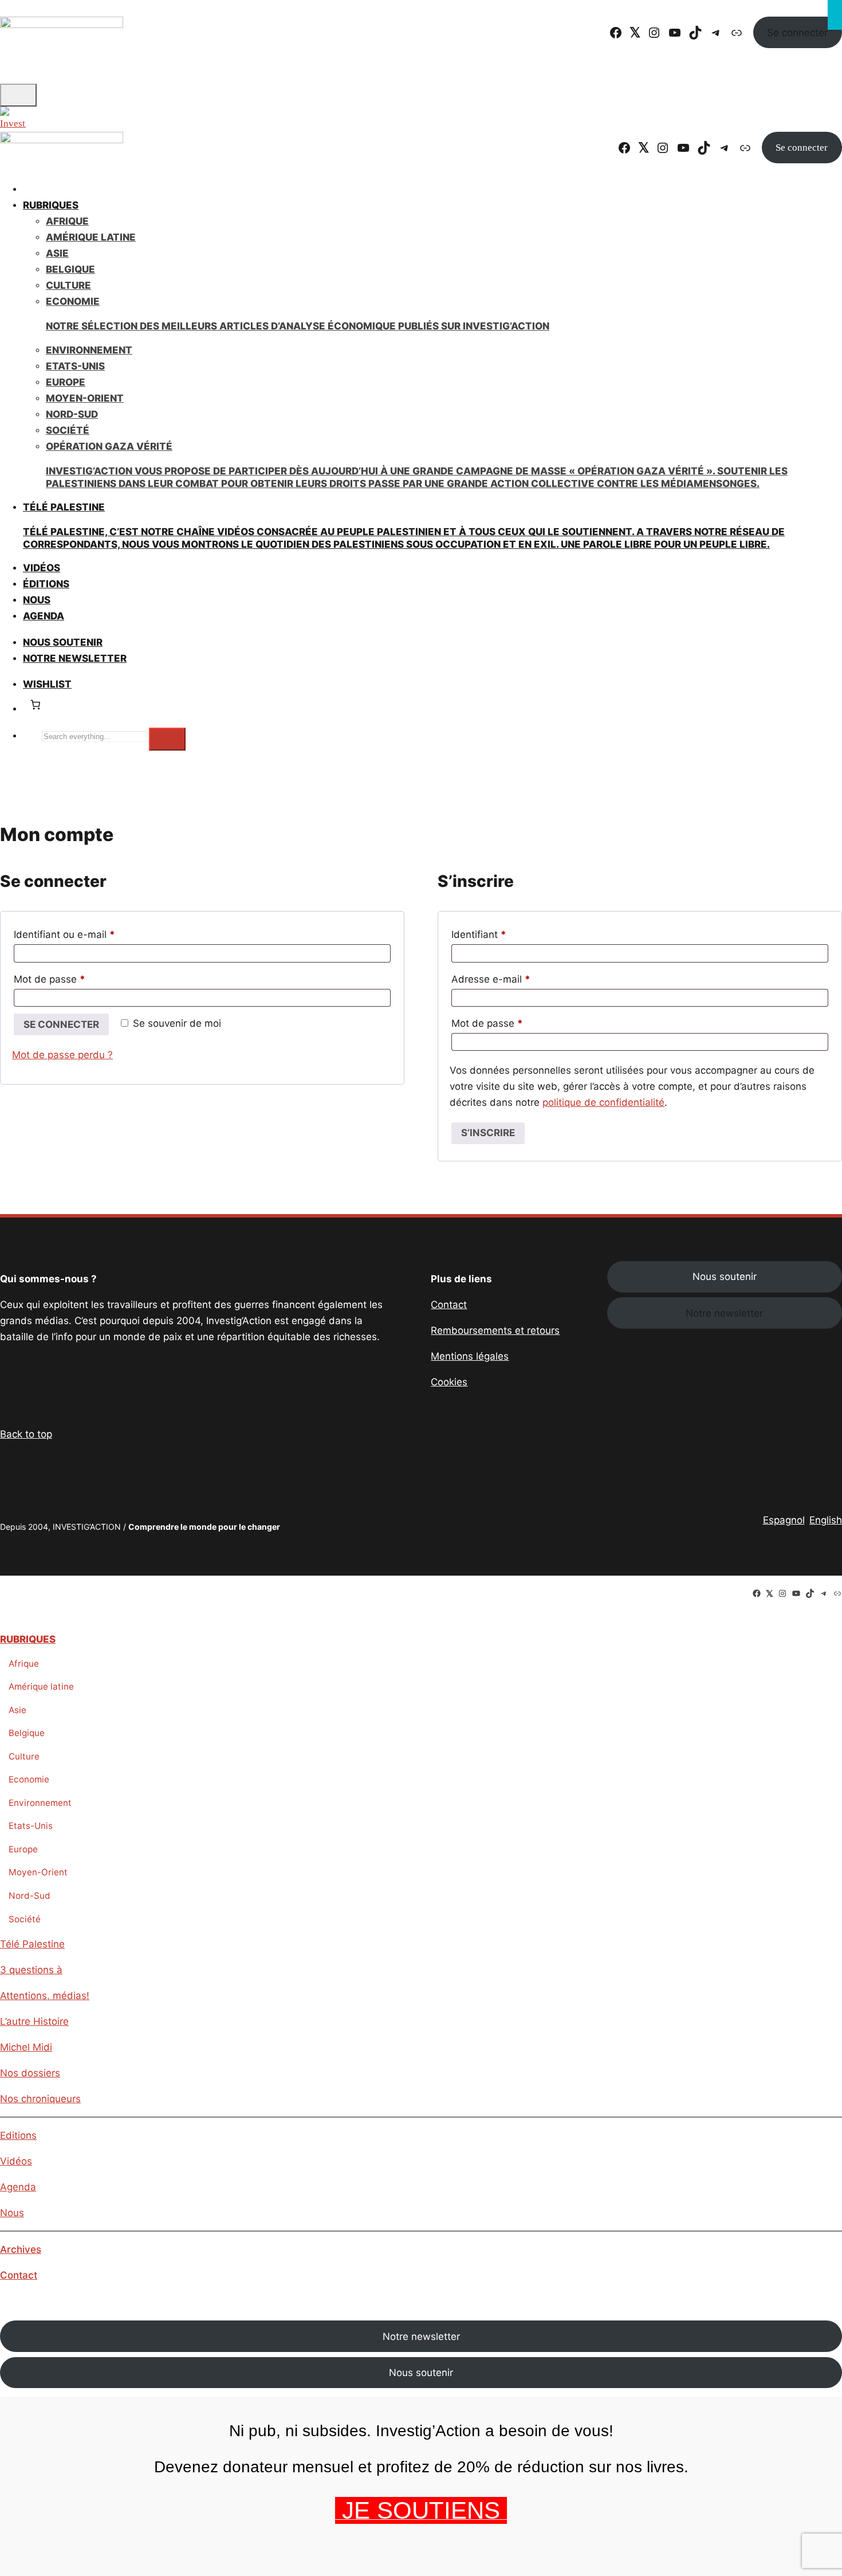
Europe (66, 382)
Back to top (26, 1434)
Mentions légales (470, 1356)
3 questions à (31, 1970)
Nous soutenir (725, 1277)
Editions (18, 2135)
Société (68, 430)
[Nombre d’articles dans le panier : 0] (35, 705)
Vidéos (16, 2161)
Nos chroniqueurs (40, 2099)
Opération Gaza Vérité (417, 465)
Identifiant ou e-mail (89, 934)
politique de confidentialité (603, 1102)
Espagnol (784, 1520)
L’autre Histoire (34, 2021)
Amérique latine (41, 1686)
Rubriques (51, 205)
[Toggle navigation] (18, 95)
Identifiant (504, 934)
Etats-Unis (75, 366)
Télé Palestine (32, 1944)
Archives (21, 2249)
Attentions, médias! (45, 1996)
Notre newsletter (75, 658)
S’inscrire (488, 1133)
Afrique (67, 221)
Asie (57, 253)
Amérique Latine (91, 237)
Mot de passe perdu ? (62, 1055)
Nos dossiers (30, 2073)
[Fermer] (835, 15)
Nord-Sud (72, 414)
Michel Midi (26, 2047)
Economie (29, 1779)
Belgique (70, 269)
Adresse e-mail (516, 979)
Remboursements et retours (495, 1330)
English (826, 1520)
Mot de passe (74, 979)
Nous (12, 2213)
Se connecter (797, 33)
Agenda (44, 616)
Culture (68, 285)
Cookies (449, 1382)
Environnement (89, 350)
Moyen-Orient (85, 398)
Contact (449, 1305)
